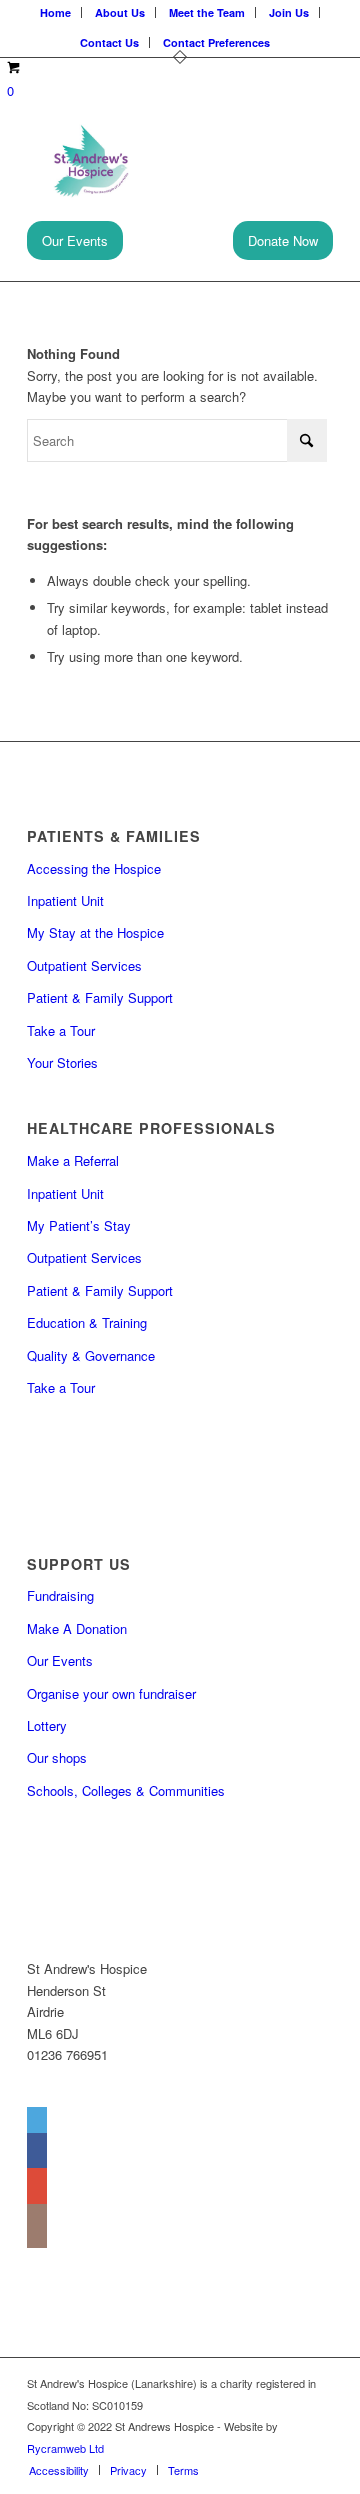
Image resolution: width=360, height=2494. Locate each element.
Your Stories (62, 1062)
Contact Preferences (216, 42)
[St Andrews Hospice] (149, 161)
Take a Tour (61, 1030)
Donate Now (283, 240)
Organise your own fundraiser (111, 1693)
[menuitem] (59, 2470)
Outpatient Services (84, 965)
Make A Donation (77, 1628)
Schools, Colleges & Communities (126, 1790)
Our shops (57, 1757)
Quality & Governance (91, 1355)
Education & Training (87, 1322)
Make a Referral (73, 1160)
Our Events (75, 240)
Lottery (47, 1725)
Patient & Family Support (100, 997)
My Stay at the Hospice (95, 932)
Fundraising (60, 1595)
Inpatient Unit (65, 900)
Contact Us (109, 42)
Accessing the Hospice (94, 868)
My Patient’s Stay (79, 1225)
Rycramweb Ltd (65, 2448)
